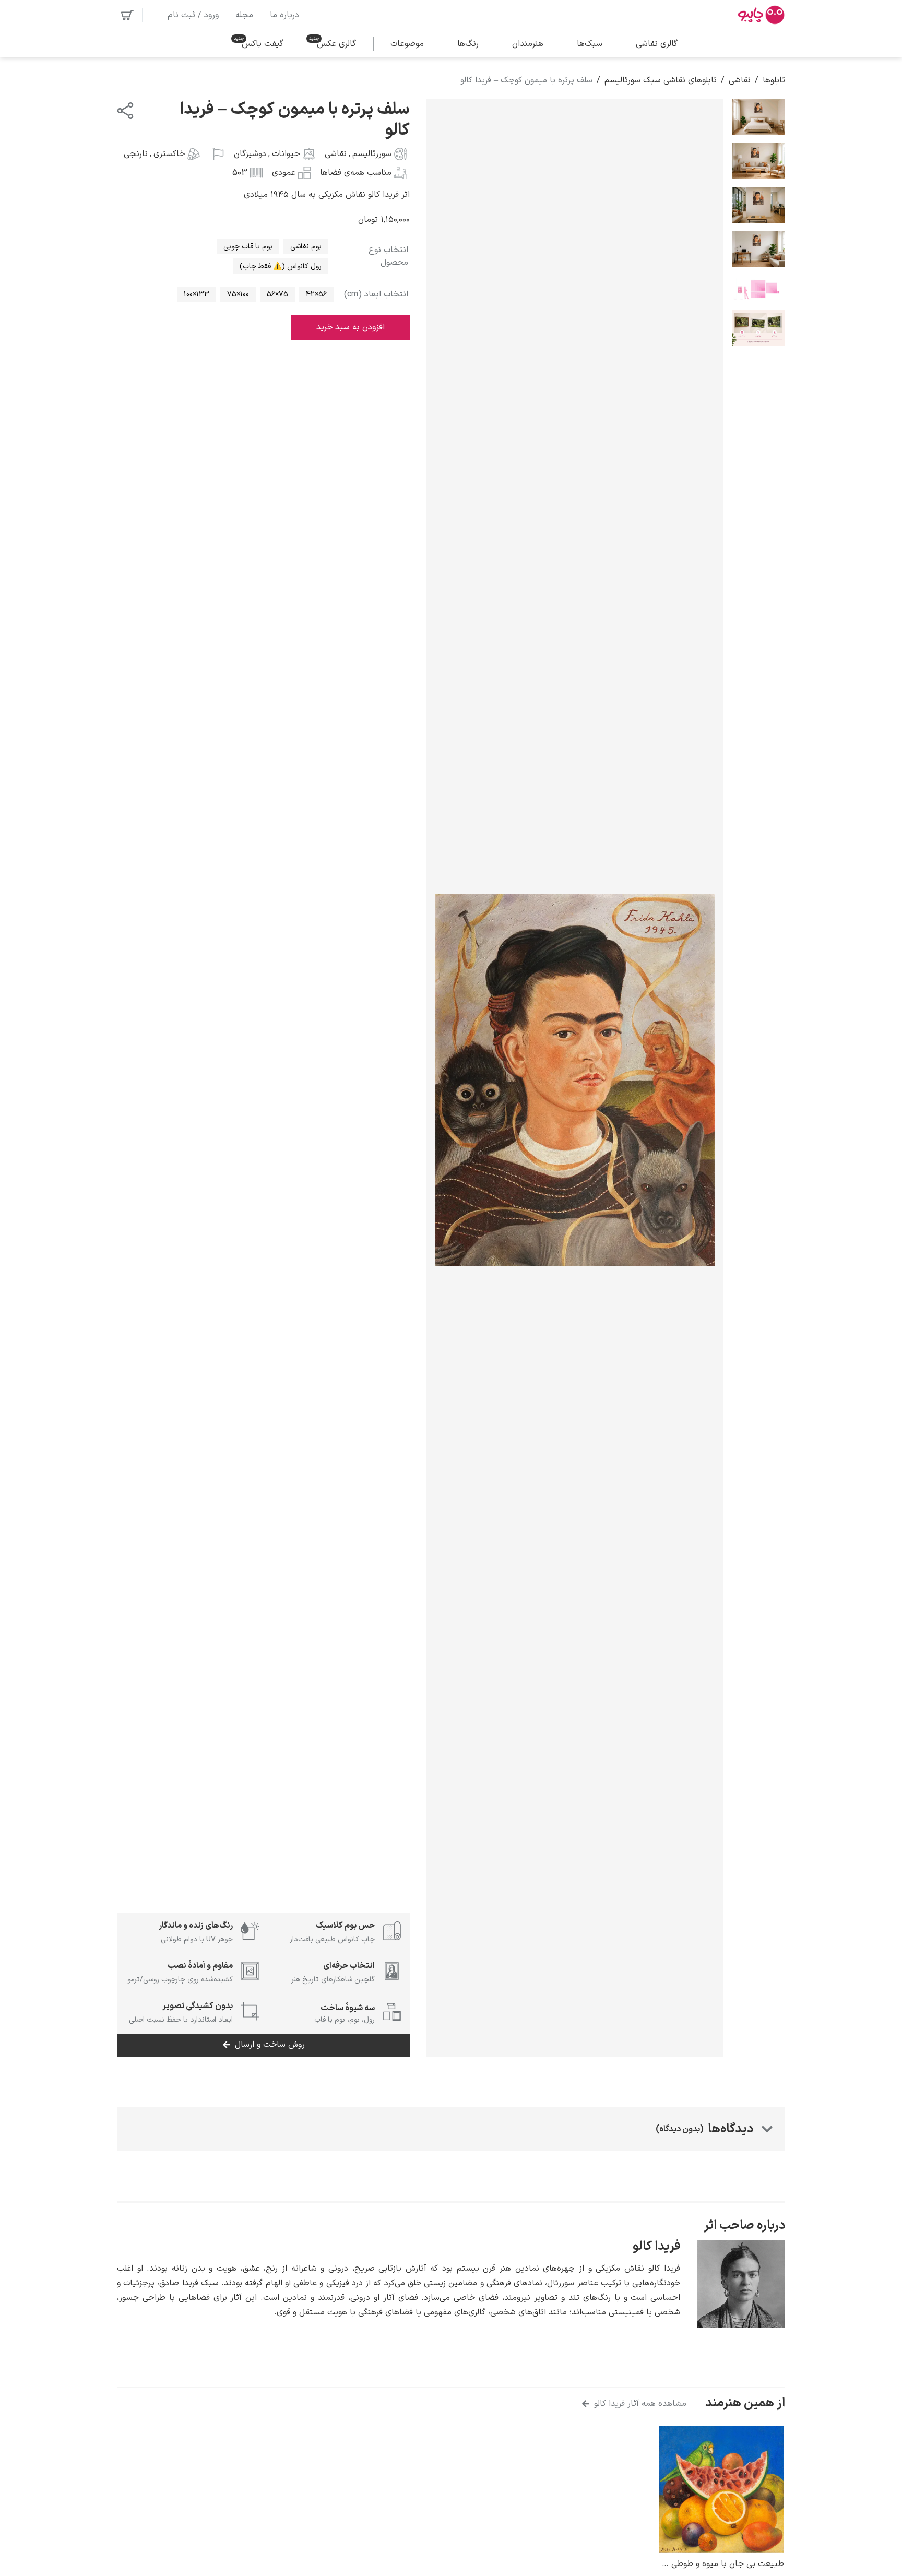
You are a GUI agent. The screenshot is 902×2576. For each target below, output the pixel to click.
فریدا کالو (656, 2247)
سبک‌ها (590, 44)
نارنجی (136, 154)
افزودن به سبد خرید (351, 327)
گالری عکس (336, 44)
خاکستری (169, 154)
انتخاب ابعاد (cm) (376, 294)
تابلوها (774, 80)
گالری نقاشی (657, 44)
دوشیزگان (250, 154)
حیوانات (286, 154)
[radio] (306, 246)
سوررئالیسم (372, 154)
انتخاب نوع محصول (388, 256)
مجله (244, 15)
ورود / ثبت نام (193, 15)
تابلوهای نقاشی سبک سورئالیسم (661, 80)
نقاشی (740, 80)
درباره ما (284, 15)
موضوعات (407, 44)
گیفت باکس (263, 44)
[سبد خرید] (127, 15)
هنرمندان (528, 44)
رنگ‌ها (468, 44)
